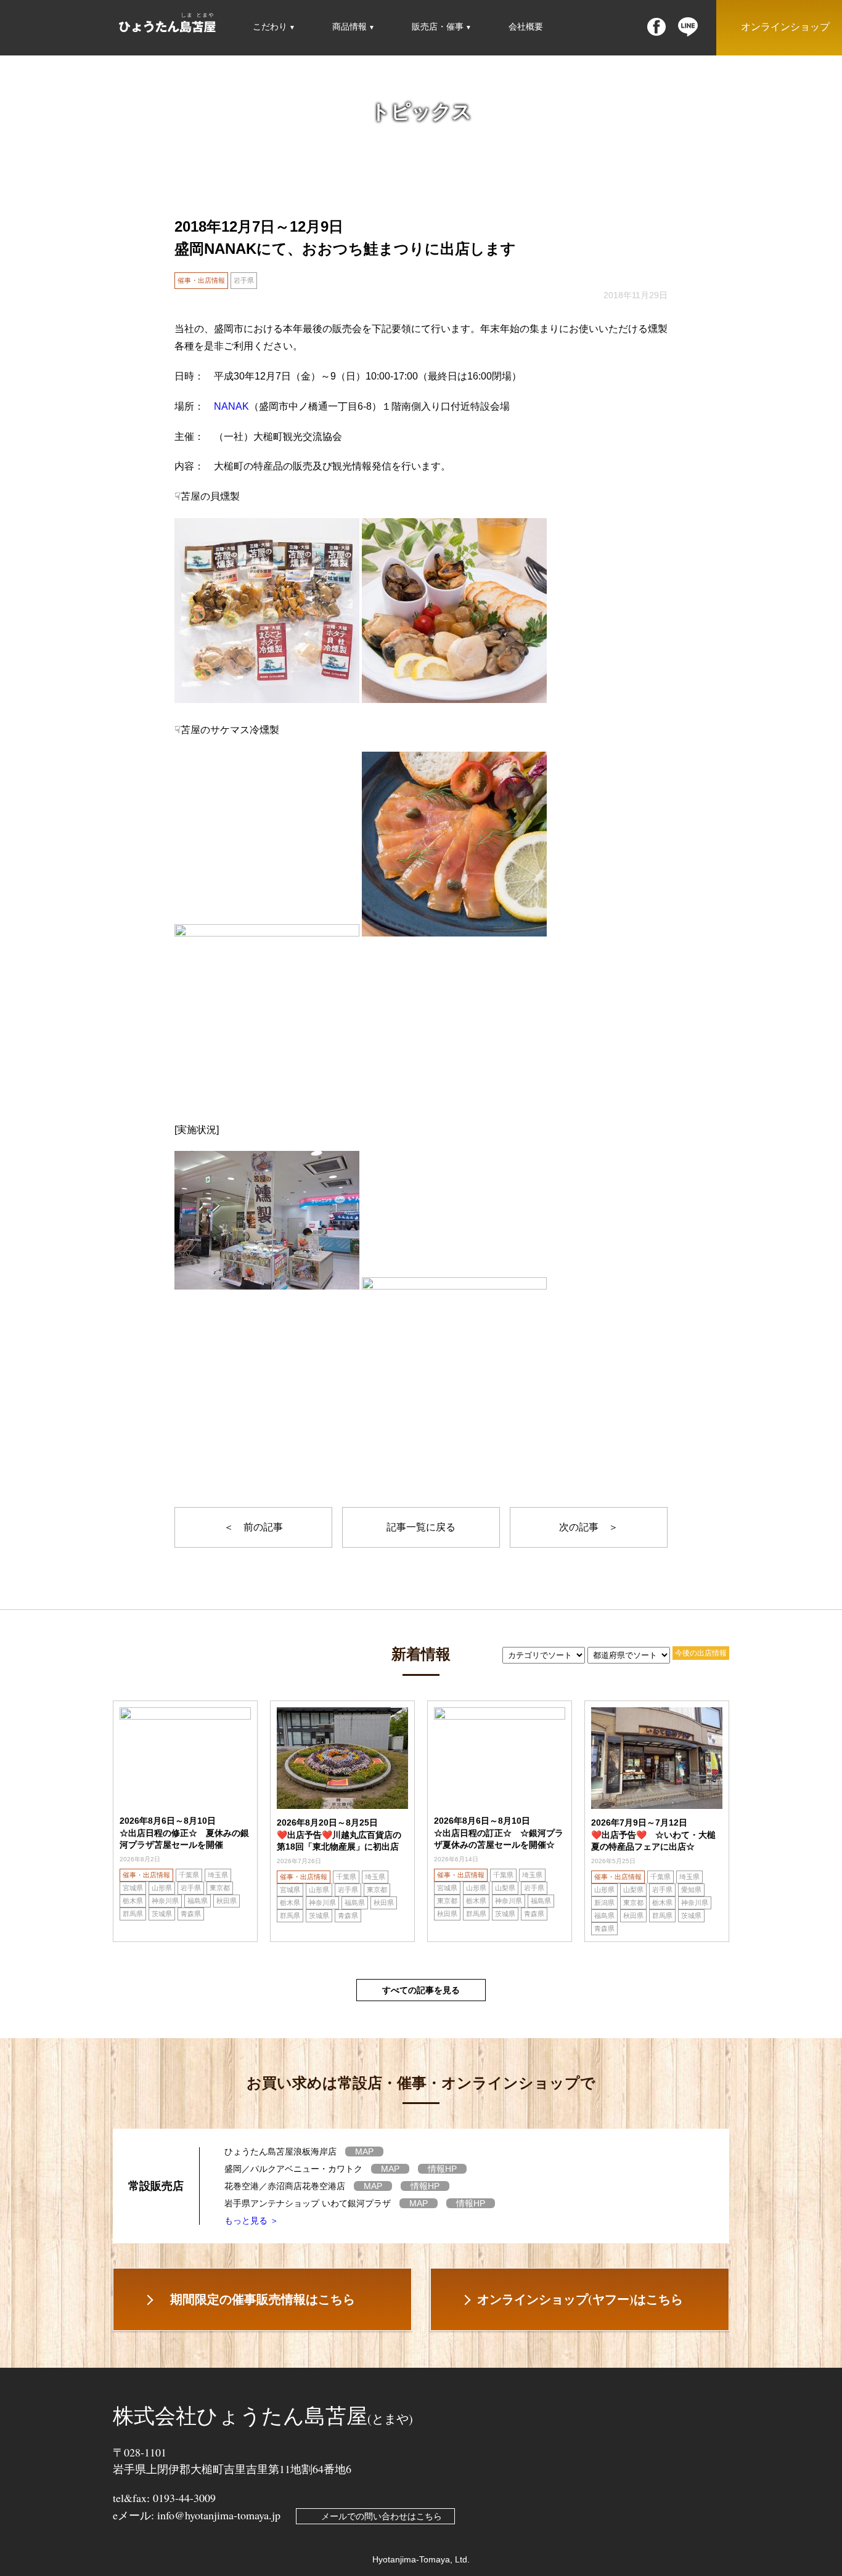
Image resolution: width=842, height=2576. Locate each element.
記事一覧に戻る (421, 1527)
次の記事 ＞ (589, 1527)
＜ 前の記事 (253, 1527)
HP (442, 2169)
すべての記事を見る (421, 1990)
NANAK (231, 406)
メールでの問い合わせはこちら (382, 2516)
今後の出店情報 (701, 1653)
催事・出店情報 (201, 280)
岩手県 (244, 280)
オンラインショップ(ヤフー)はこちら (580, 2299)
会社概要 (526, 26)
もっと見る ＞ (251, 2220)
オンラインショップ (785, 27)
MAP (364, 2151)
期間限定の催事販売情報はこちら (263, 2299)
